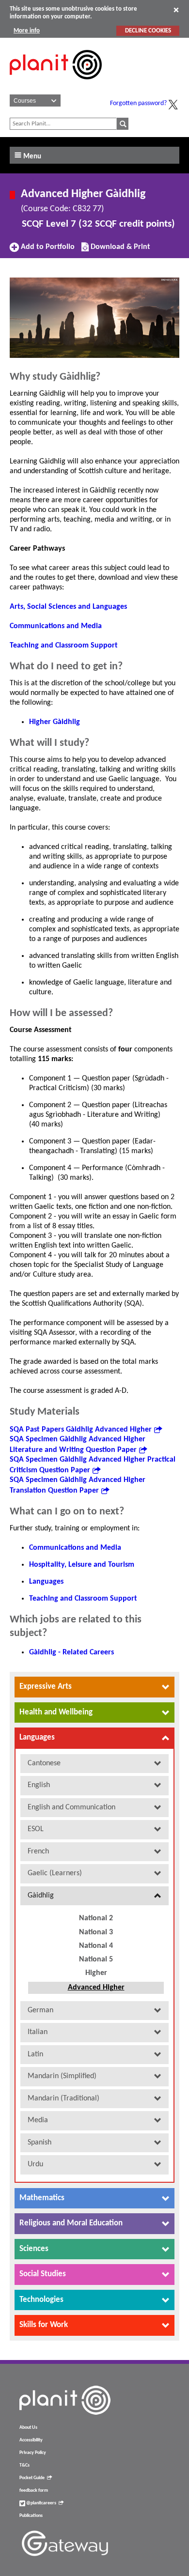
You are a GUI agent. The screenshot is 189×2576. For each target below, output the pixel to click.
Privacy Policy (33, 2453)
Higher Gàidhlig (55, 722)
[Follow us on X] (173, 105)
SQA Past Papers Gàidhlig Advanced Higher (81, 1430)
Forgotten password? (138, 103)
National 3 (96, 1932)
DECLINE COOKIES (148, 31)
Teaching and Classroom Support (64, 646)
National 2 (96, 1918)
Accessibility (31, 2440)
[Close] (176, 10)
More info (27, 31)
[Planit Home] (56, 85)
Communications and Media (56, 626)
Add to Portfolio (47, 250)
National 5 (96, 1959)
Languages (46, 1582)
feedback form (34, 2491)
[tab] (94, 1687)
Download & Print (119, 250)
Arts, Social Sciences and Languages (68, 607)
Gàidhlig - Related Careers (71, 1652)
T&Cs (24, 2465)
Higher (96, 1973)
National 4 (96, 1946)
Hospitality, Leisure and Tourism (82, 1565)
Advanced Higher (96, 1988)
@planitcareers (41, 2503)
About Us (28, 2428)
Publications (31, 2516)
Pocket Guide (32, 2478)
